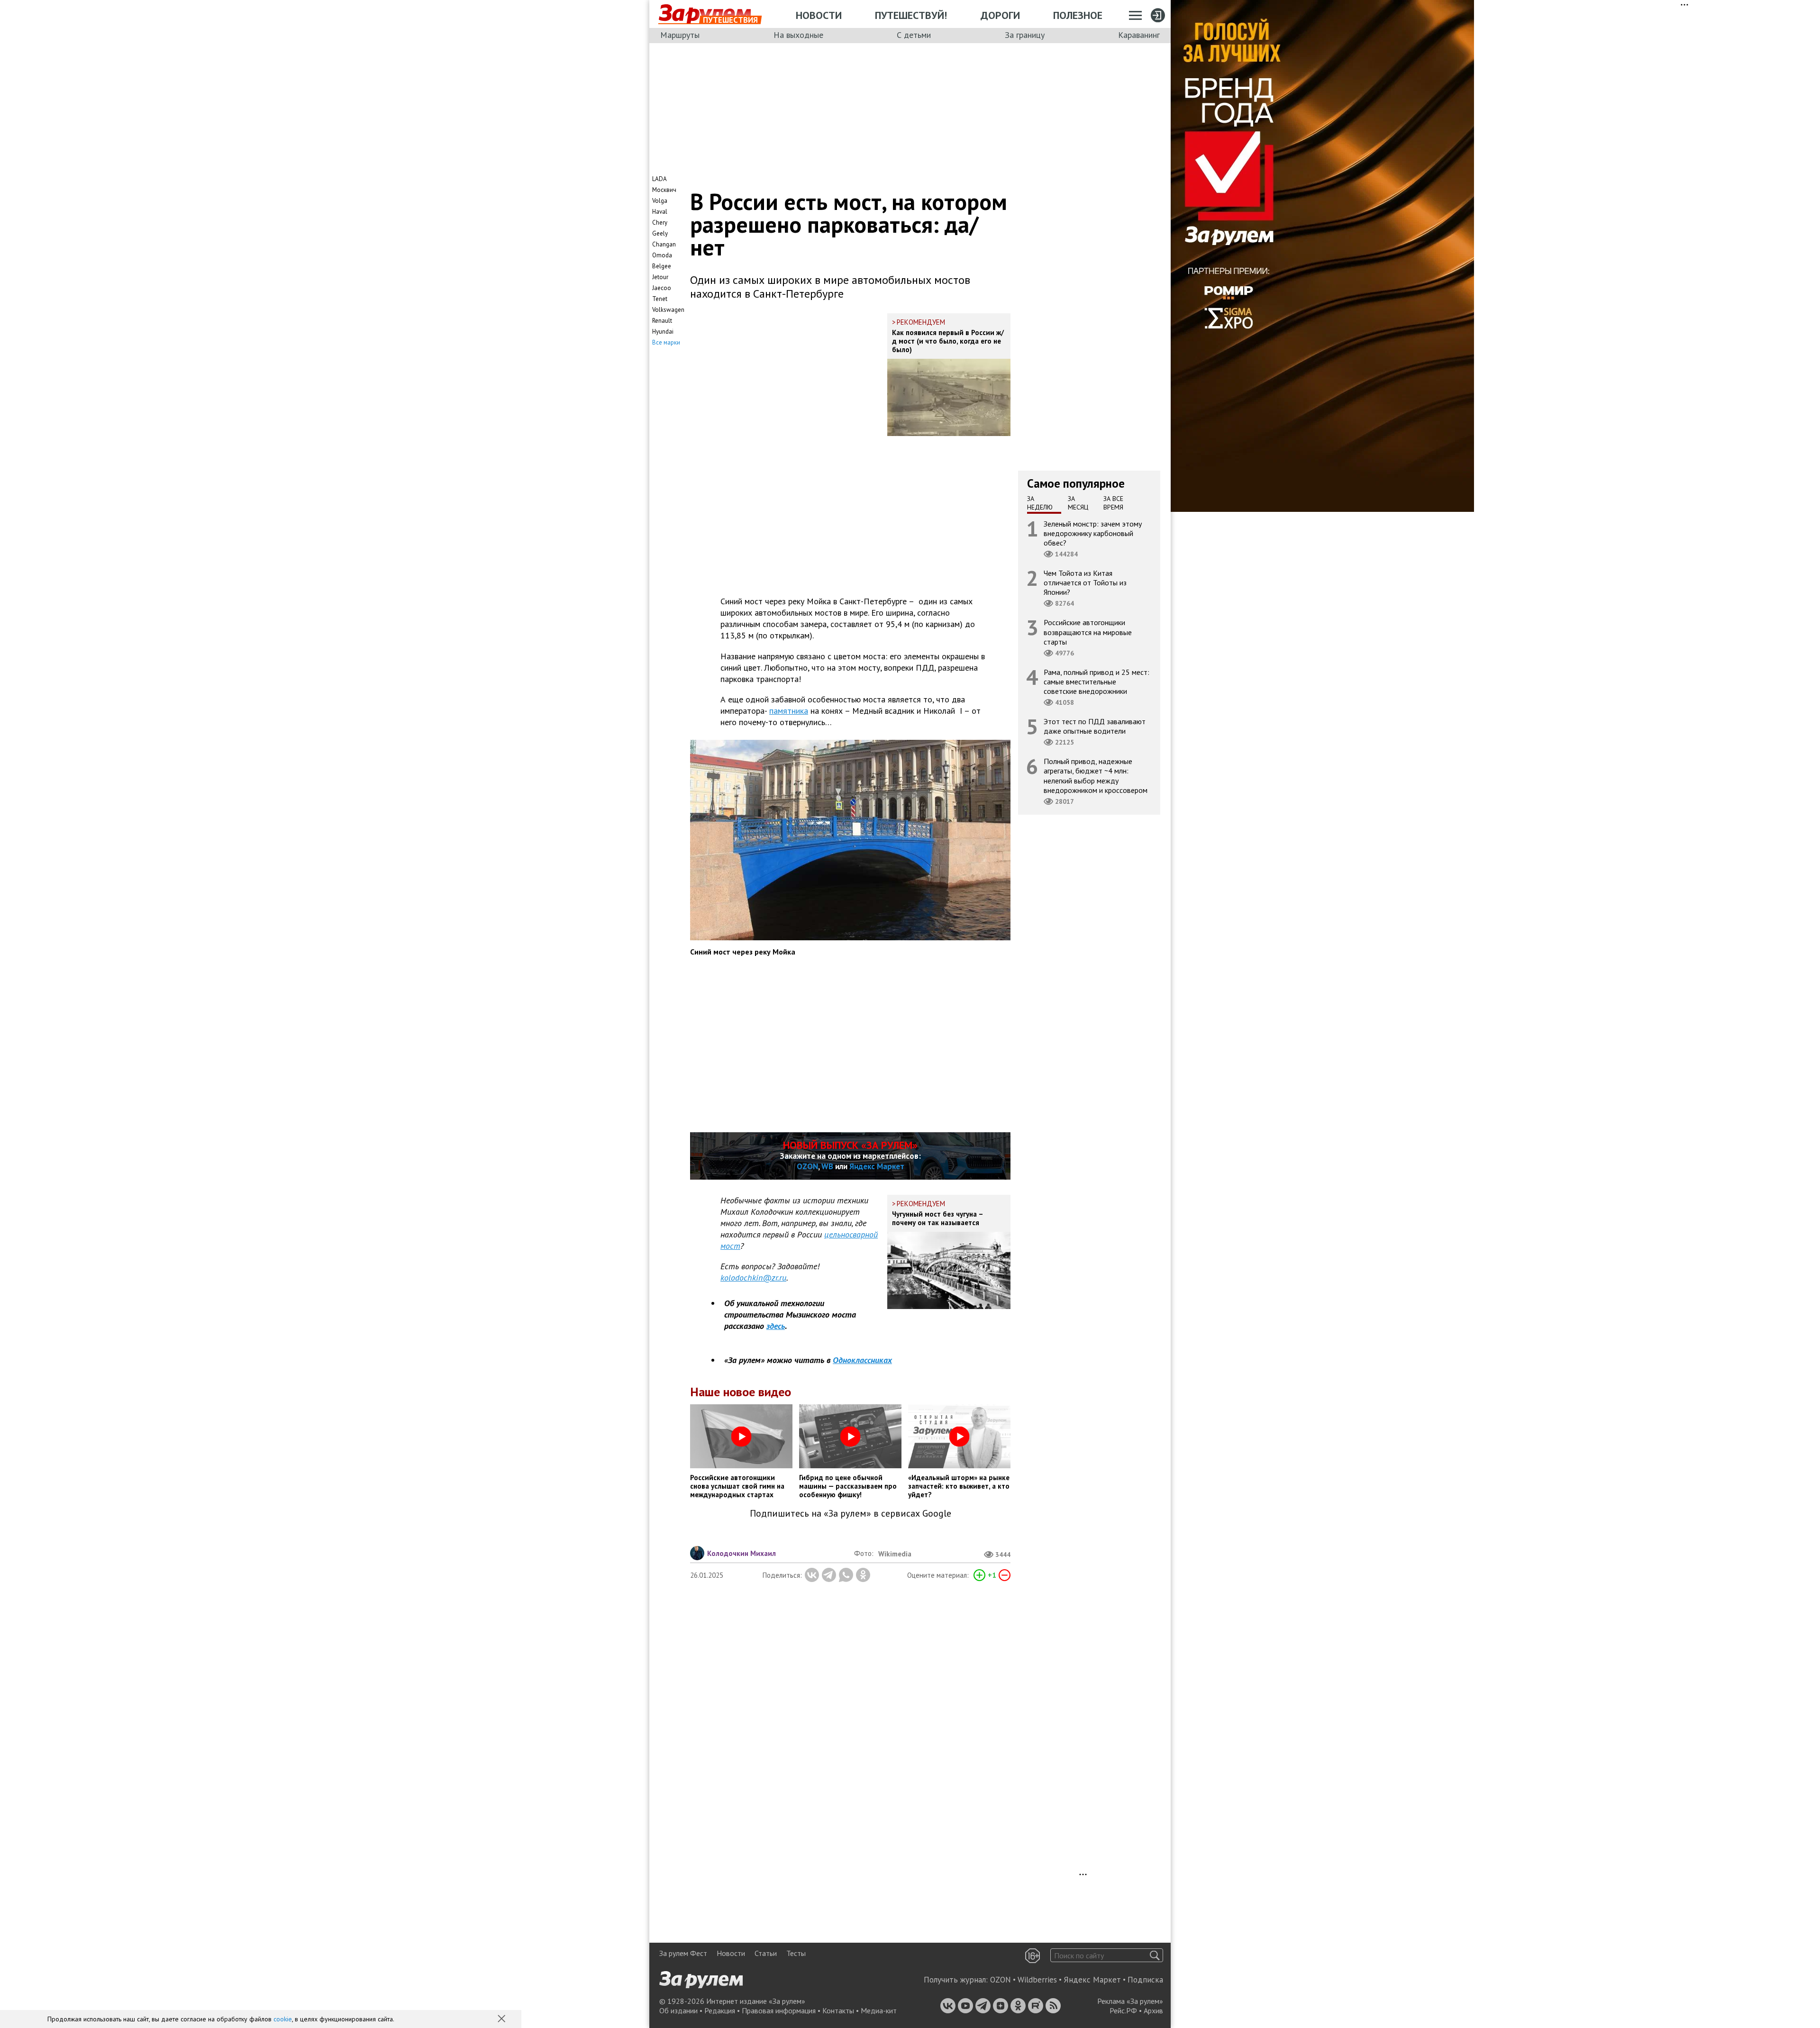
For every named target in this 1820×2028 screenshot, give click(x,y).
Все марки (666, 342)
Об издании (678, 2010)
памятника (789, 711)
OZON (807, 1166)
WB (827, 1166)
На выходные (798, 35)
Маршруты (680, 35)
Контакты (838, 2010)
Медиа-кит (879, 2010)
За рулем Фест (683, 1953)
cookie (283, 2019)
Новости (819, 15)
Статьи (766, 1953)
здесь (776, 1326)
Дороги (1000, 15)
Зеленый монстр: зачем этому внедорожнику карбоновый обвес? (1093, 533)
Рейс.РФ (1123, 2010)
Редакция (720, 2010)
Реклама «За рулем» (1130, 2001)
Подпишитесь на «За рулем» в (851, 1514)
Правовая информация (779, 2010)
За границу (1025, 35)
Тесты (796, 1953)
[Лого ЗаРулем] (705, 14)
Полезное (1078, 15)
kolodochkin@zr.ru (753, 1278)
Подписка (1145, 1980)
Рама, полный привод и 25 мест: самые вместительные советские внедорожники (1097, 681)
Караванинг (1139, 35)
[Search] (1155, 1955)
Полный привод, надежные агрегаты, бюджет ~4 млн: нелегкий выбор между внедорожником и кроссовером (1096, 776)
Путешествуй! (911, 15)
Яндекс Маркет (877, 1166)
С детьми (914, 35)
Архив (1153, 2010)
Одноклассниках (862, 1360)
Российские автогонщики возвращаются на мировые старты (1088, 632)
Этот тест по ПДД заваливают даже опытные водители (1095, 726)
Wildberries (1037, 1980)
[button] (502, 2019)
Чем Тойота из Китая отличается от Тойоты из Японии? (1085, 582)
